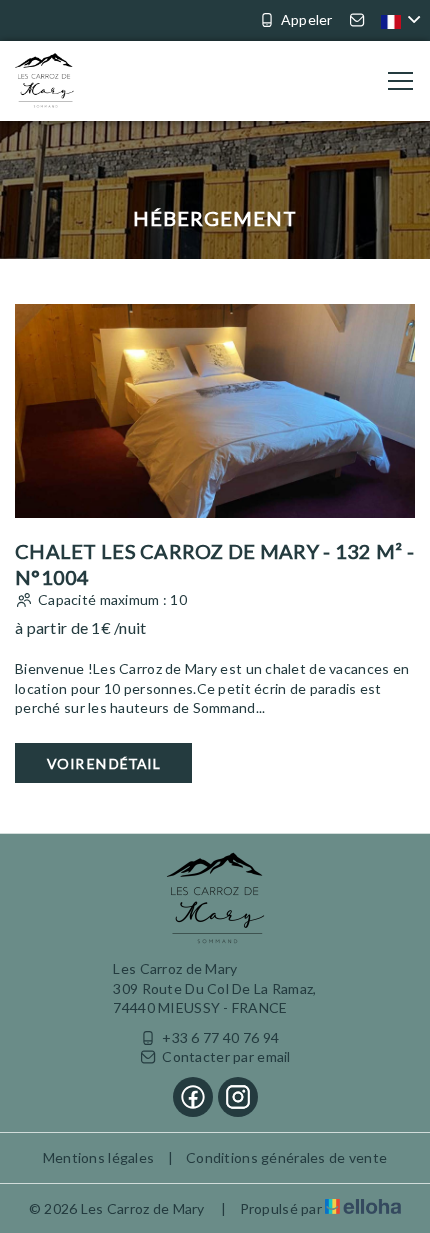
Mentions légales (98, 1157)
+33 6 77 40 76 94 (220, 1037)
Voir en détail (103, 763)
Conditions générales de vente (286, 1157)
